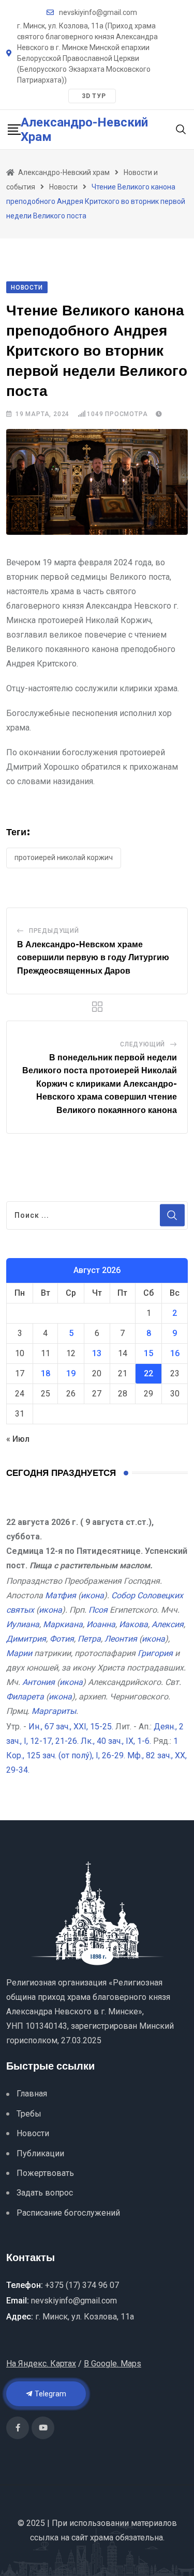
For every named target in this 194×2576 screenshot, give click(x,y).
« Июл (18, 1439)
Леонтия (121, 1639)
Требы (29, 2114)
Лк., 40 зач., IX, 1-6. (116, 1741)
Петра (89, 1639)
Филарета (25, 1697)
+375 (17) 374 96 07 (82, 2285)
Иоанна (101, 1624)
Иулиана (23, 1624)
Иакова (133, 1624)
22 (148, 1373)
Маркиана (63, 1624)
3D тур (94, 96)
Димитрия (26, 1639)
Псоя (98, 1610)
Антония (39, 1682)
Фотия (62, 1639)
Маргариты (54, 1711)
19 (71, 1373)
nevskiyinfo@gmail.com (98, 12)
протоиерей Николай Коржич (64, 857)
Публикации (40, 2153)
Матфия (61, 1595)
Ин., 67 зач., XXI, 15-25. (71, 1727)
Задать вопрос (45, 2193)
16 (175, 1353)
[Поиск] (181, 129)
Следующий (143, 1044)
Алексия (168, 1624)
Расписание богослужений (68, 2213)
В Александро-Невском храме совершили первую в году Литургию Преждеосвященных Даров (93, 958)
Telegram (50, 2394)
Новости (33, 2133)
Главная (32, 2094)
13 (97, 1353)
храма (102, 2538)
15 (148, 1353)
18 (46, 1373)
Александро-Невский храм (84, 130)
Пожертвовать (45, 2173)
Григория (155, 1653)
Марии (19, 1653)
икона (92, 1595)
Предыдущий (54, 931)
